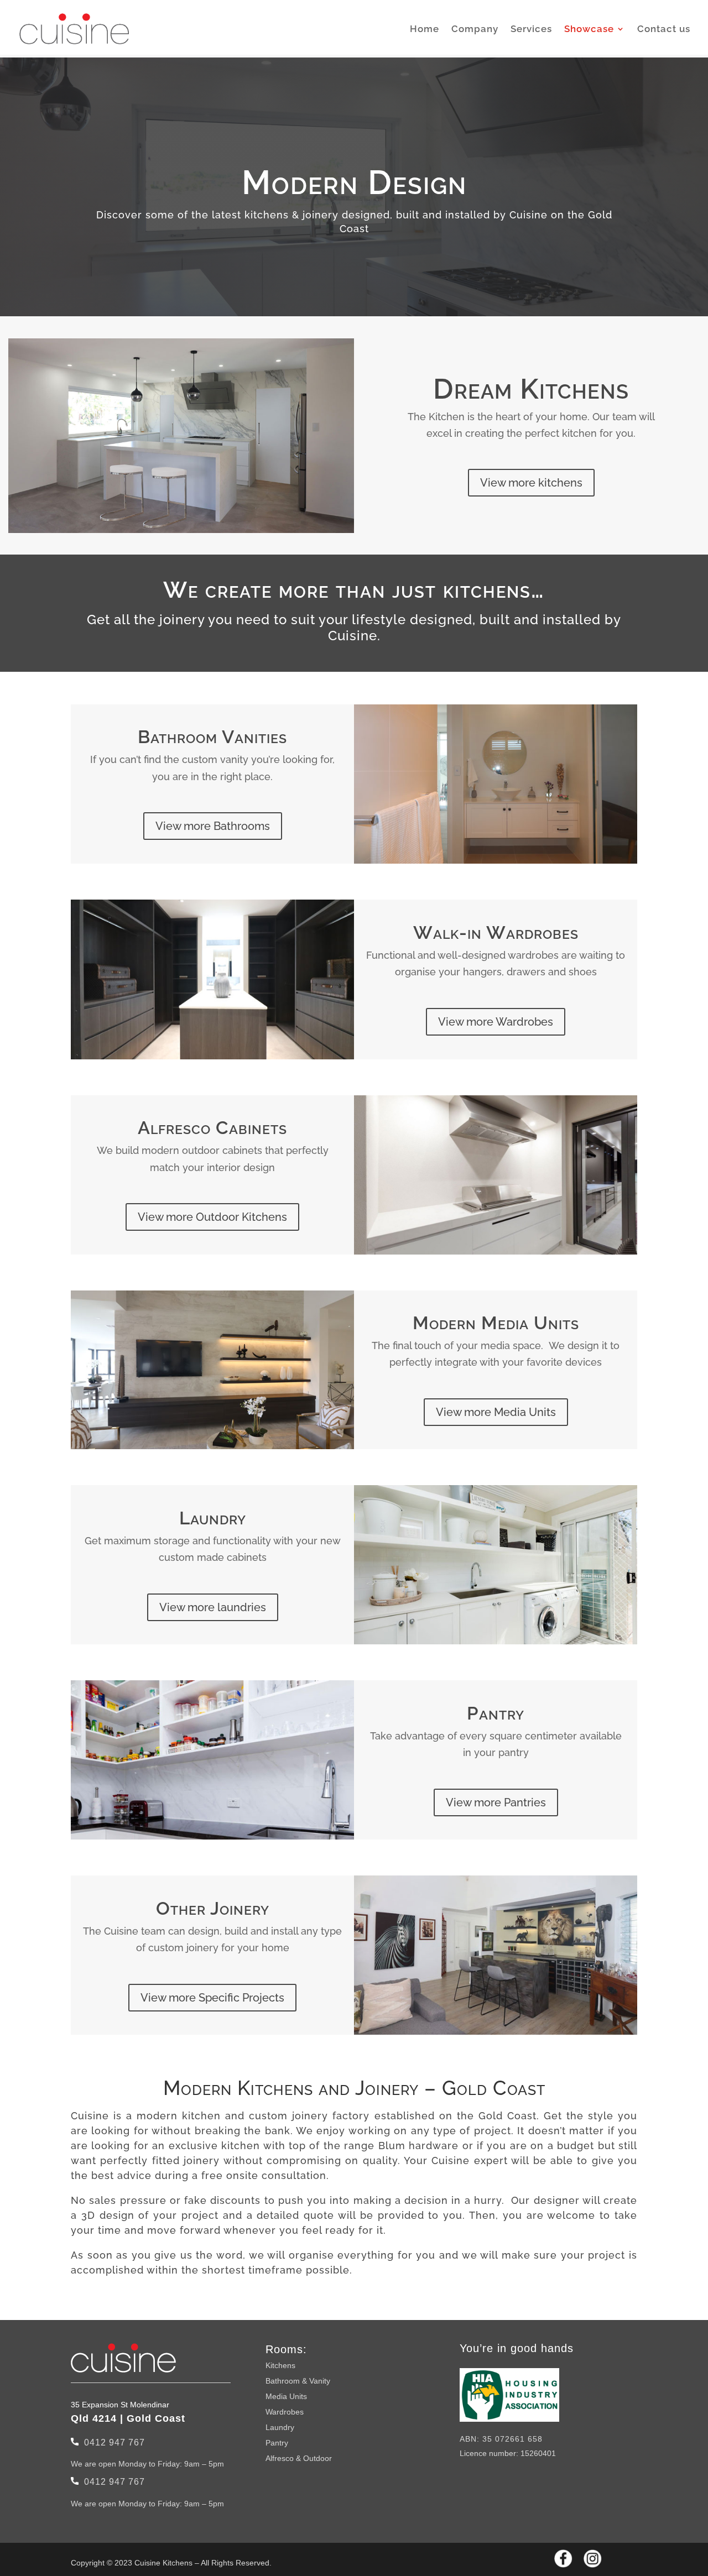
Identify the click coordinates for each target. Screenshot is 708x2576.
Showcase (589, 30)
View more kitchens (531, 483)
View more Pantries (496, 1802)
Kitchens (280, 2365)
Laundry (280, 2427)
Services (531, 30)
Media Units (286, 2396)
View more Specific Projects (212, 1998)
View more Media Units (496, 1412)
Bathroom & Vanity (298, 2381)
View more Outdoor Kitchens (212, 1217)
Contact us (664, 30)
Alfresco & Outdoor (299, 2458)
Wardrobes (285, 2412)
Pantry (277, 2443)
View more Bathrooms (213, 826)
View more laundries (213, 1607)
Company (475, 30)
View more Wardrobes (496, 1022)
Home (425, 30)
